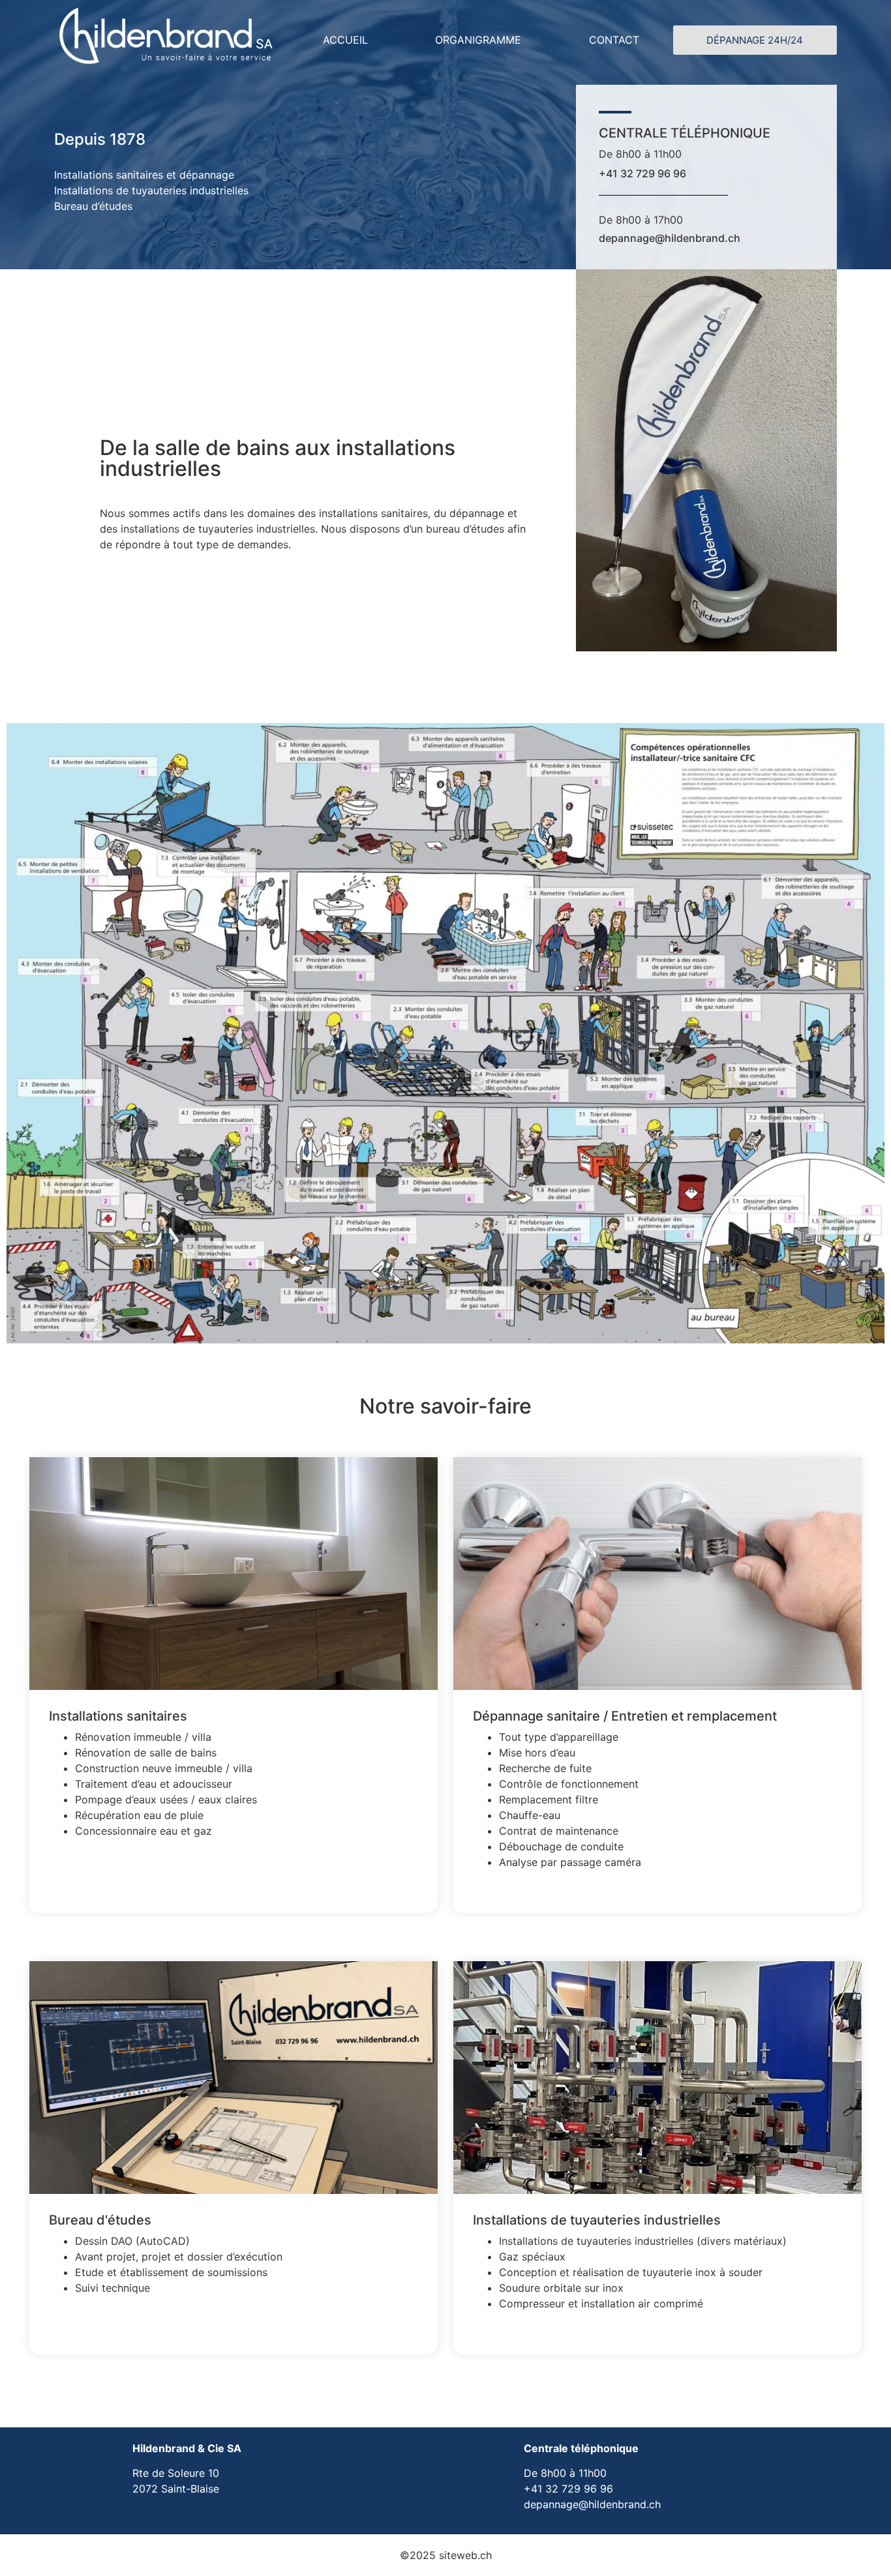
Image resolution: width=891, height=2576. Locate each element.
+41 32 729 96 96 (642, 173)
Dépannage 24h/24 (755, 40)
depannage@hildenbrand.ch (670, 238)
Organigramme (478, 40)
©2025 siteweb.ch (446, 2555)
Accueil (345, 40)
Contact (614, 40)
